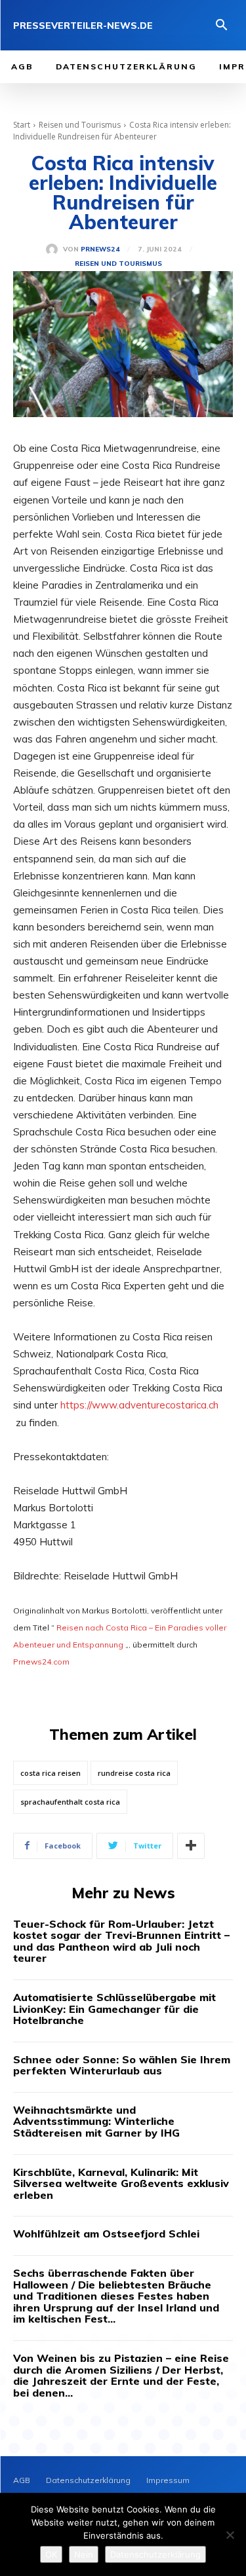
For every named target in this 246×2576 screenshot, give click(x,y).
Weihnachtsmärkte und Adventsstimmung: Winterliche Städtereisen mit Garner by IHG (96, 2121)
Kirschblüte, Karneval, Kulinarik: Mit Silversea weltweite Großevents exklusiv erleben (121, 2183)
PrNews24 (100, 249)
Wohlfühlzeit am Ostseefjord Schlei (106, 2234)
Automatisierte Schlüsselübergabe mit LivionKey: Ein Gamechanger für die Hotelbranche (114, 2009)
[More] (191, 1846)
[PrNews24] (54, 249)
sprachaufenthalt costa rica (70, 1802)
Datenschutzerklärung (155, 2554)
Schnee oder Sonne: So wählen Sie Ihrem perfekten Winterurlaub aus (122, 2065)
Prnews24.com (41, 1662)
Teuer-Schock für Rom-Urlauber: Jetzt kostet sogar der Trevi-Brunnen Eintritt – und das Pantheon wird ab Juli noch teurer (121, 1941)
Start (22, 125)
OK (51, 2554)
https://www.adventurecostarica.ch (139, 1405)
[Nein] (230, 2535)
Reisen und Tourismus (80, 125)
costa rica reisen (51, 1773)
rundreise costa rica (134, 1773)
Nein (84, 2554)
